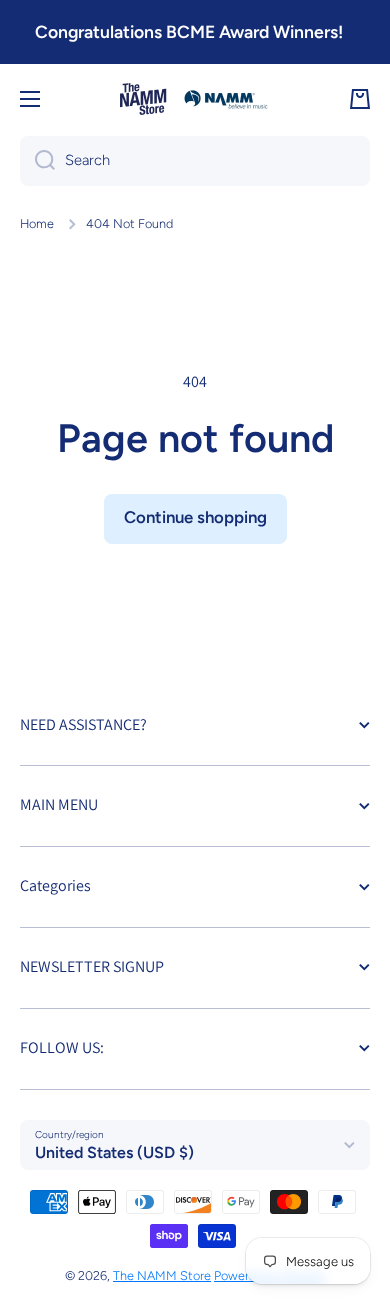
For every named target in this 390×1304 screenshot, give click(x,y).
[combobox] (195, 161)
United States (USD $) (114, 1152)
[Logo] (195, 99)
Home (37, 223)
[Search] (37, 161)
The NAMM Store (162, 1275)
